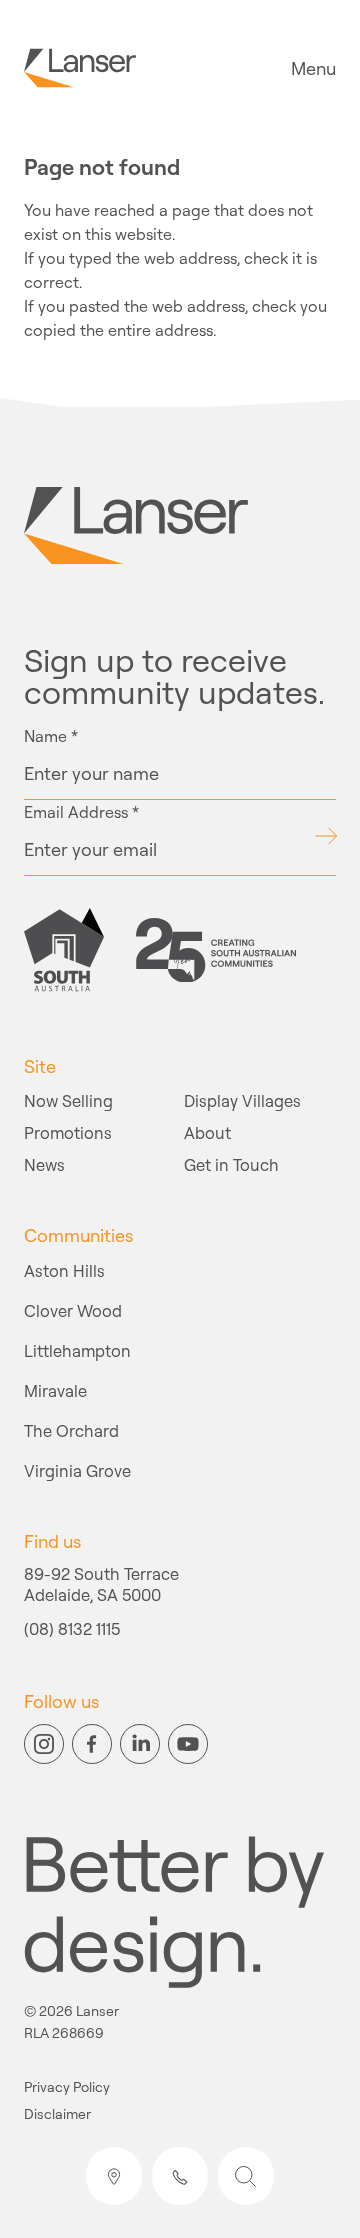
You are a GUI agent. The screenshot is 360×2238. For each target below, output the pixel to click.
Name (51, 736)
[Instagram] (44, 1744)
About (207, 1132)
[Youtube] (188, 1744)
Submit (325, 836)
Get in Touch (231, 1164)
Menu (313, 68)
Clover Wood (73, 1310)
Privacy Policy (67, 2087)
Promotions (68, 1132)
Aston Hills (64, 1270)
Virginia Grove (77, 1470)
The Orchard (71, 1430)
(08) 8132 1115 (72, 1630)
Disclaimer (57, 2114)
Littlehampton (77, 1350)
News (44, 1164)
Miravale (55, 1390)
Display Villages (242, 1100)
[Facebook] (92, 1744)
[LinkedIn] (140, 1744)
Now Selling (68, 1100)
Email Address (81, 812)
